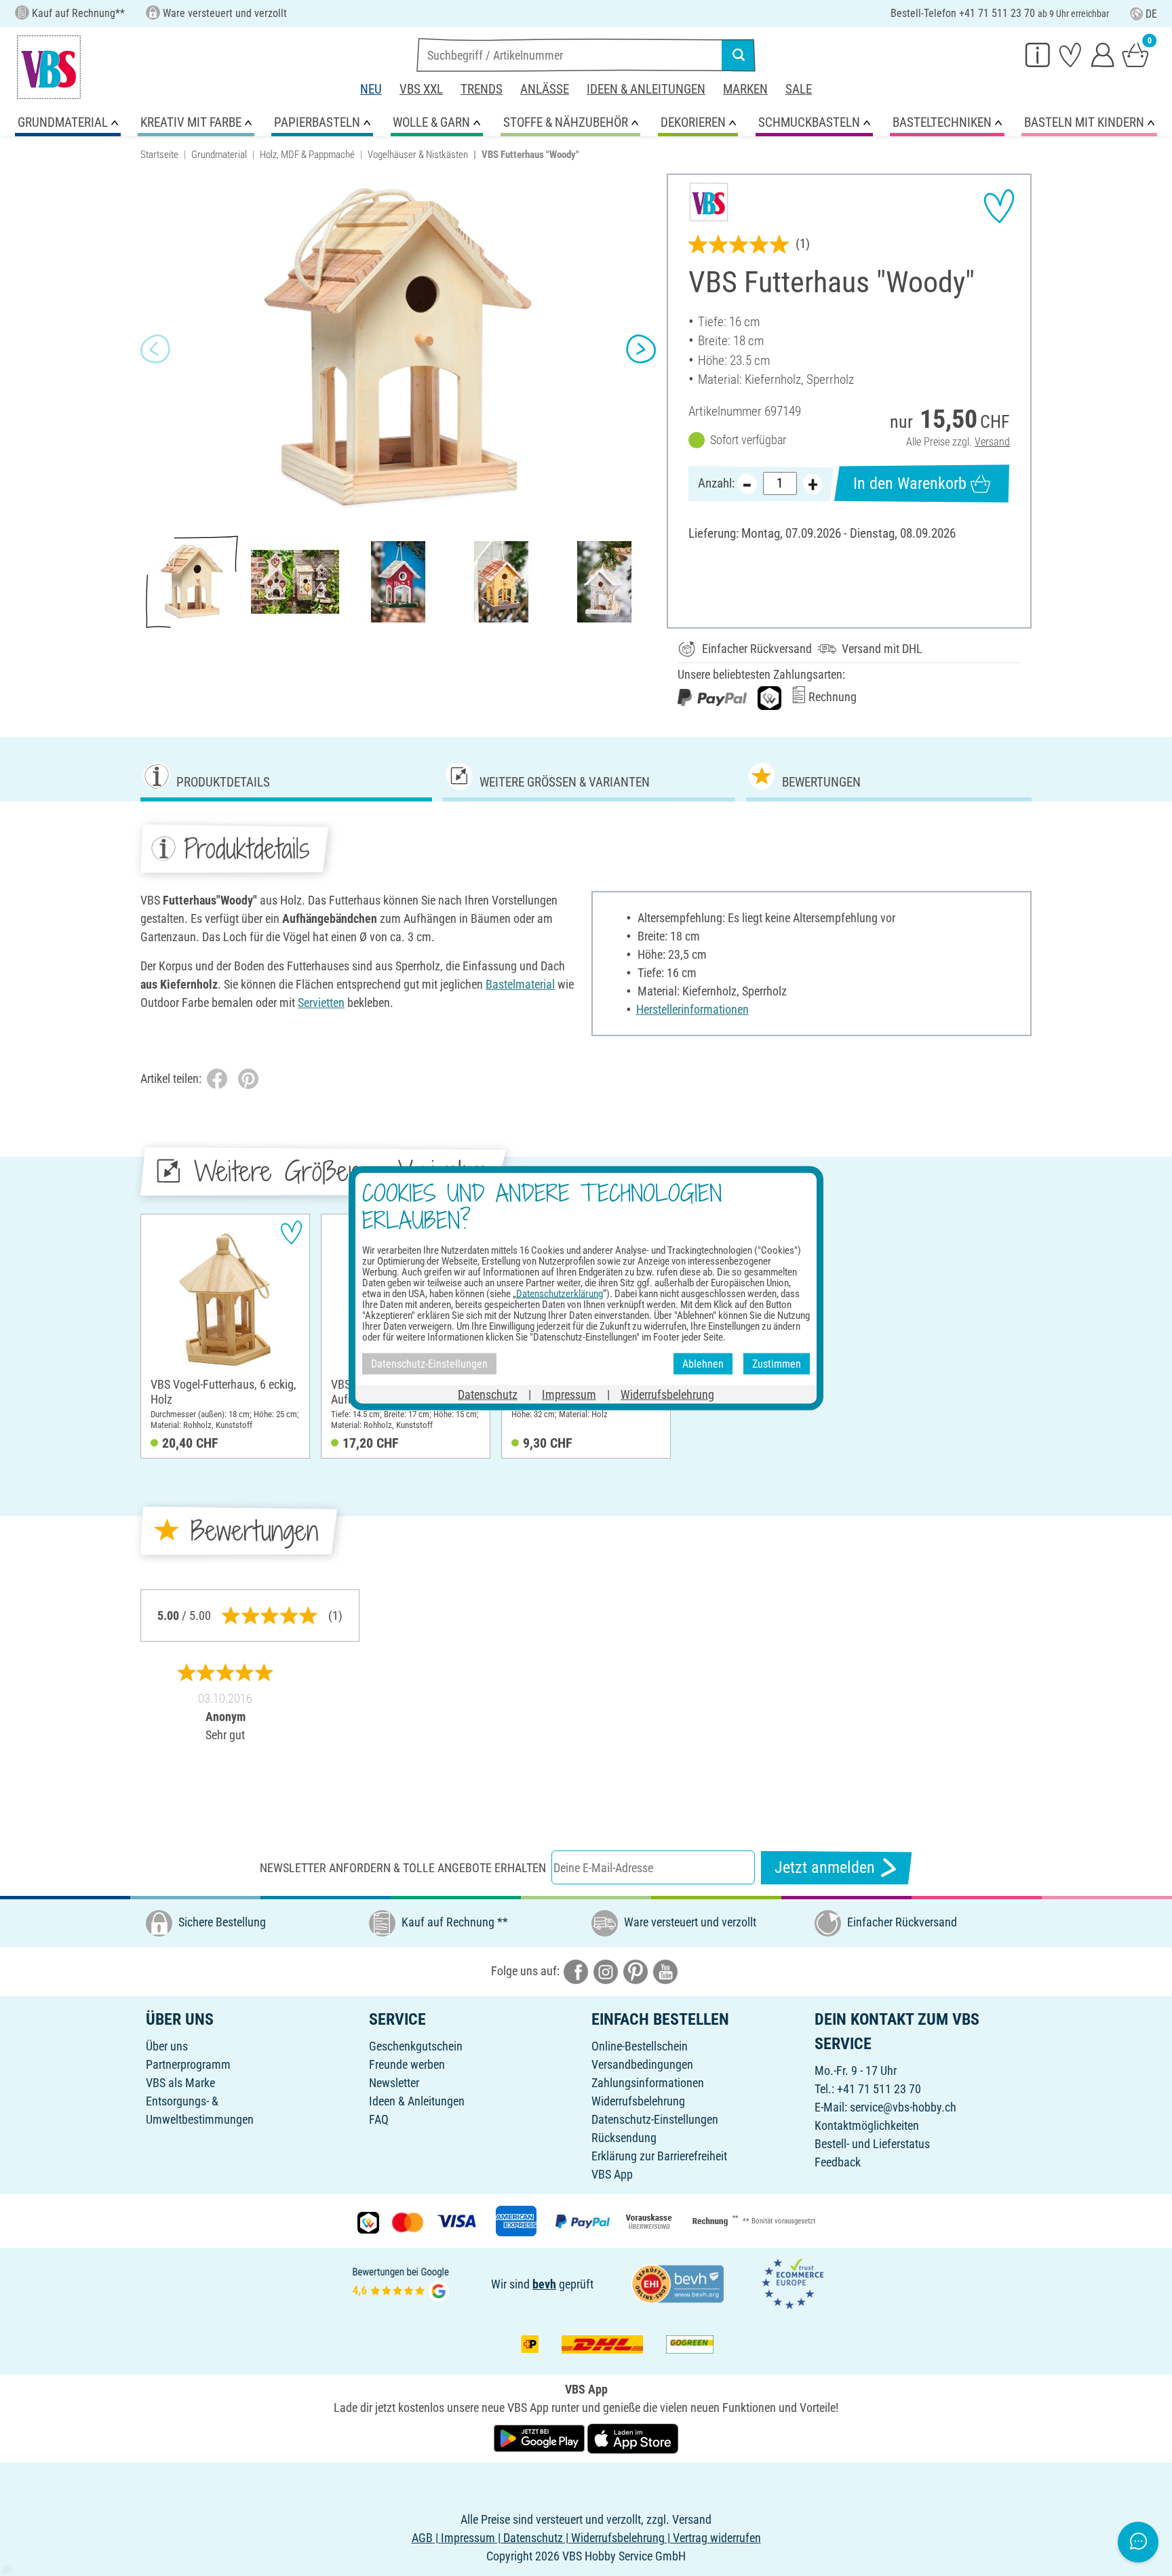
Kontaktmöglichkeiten (867, 2125)
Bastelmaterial (520, 984)
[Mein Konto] (1103, 54)
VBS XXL (421, 89)
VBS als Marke (180, 2083)
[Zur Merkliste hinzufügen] (999, 206)
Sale (799, 89)
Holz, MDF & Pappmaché (307, 155)
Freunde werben (407, 2064)
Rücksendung (624, 2138)
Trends (482, 89)
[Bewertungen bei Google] (401, 2283)
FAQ (379, 2119)
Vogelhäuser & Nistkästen (418, 155)
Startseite (159, 155)
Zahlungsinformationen (648, 2083)
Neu (371, 89)
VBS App (612, 2174)
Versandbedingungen (642, 2064)
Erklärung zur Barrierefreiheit (659, 2156)
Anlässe (545, 89)
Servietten (321, 1003)
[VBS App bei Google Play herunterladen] (541, 2437)
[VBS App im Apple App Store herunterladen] (633, 2437)
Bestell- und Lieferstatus (872, 2144)
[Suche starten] (739, 55)
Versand (992, 442)
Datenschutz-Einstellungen (655, 2119)
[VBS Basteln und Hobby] (49, 67)
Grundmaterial (219, 155)
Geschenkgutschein (416, 2046)
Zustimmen (777, 1363)
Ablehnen (703, 1363)
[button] (155, 349)
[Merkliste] (1070, 54)
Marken (745, 89)
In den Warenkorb (910, 483)
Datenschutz (488, 1394)
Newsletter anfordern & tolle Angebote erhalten (403, 1868)
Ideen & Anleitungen (646, 89)
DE (1151, 14)
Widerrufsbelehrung (638, 2101)
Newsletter (394, 2083)
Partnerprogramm (188, 2064)
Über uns (167, 2046)
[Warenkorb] (1135, 54)
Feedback (838, 2162)
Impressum (569, 1394)
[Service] (1038, 54)
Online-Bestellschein (640, 2046)
